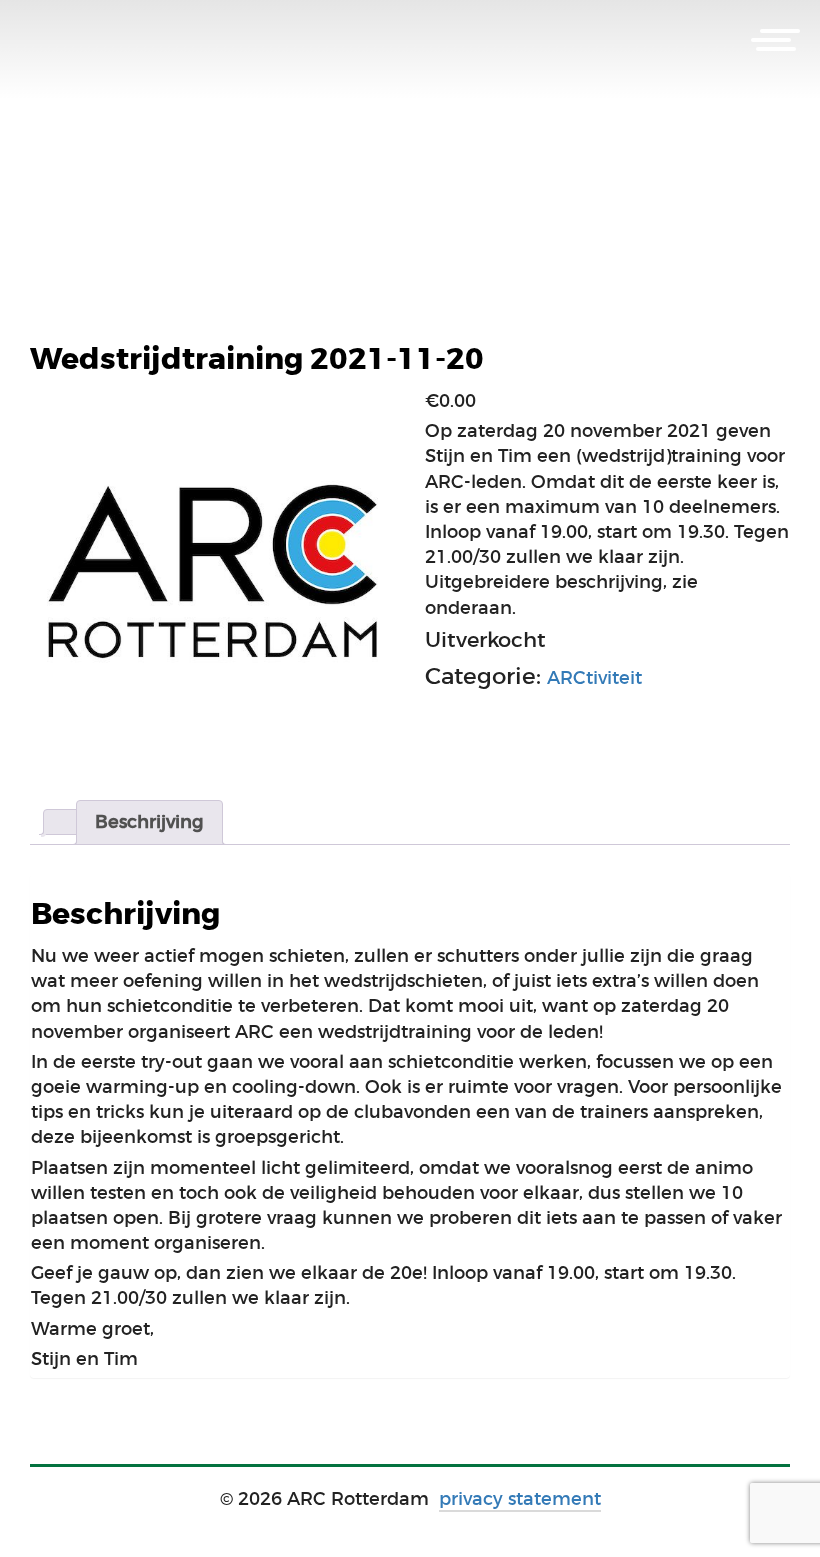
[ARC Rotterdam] (70, 42)
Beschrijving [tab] (149, 822)
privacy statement (520, 1499)
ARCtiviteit (594, 678)
